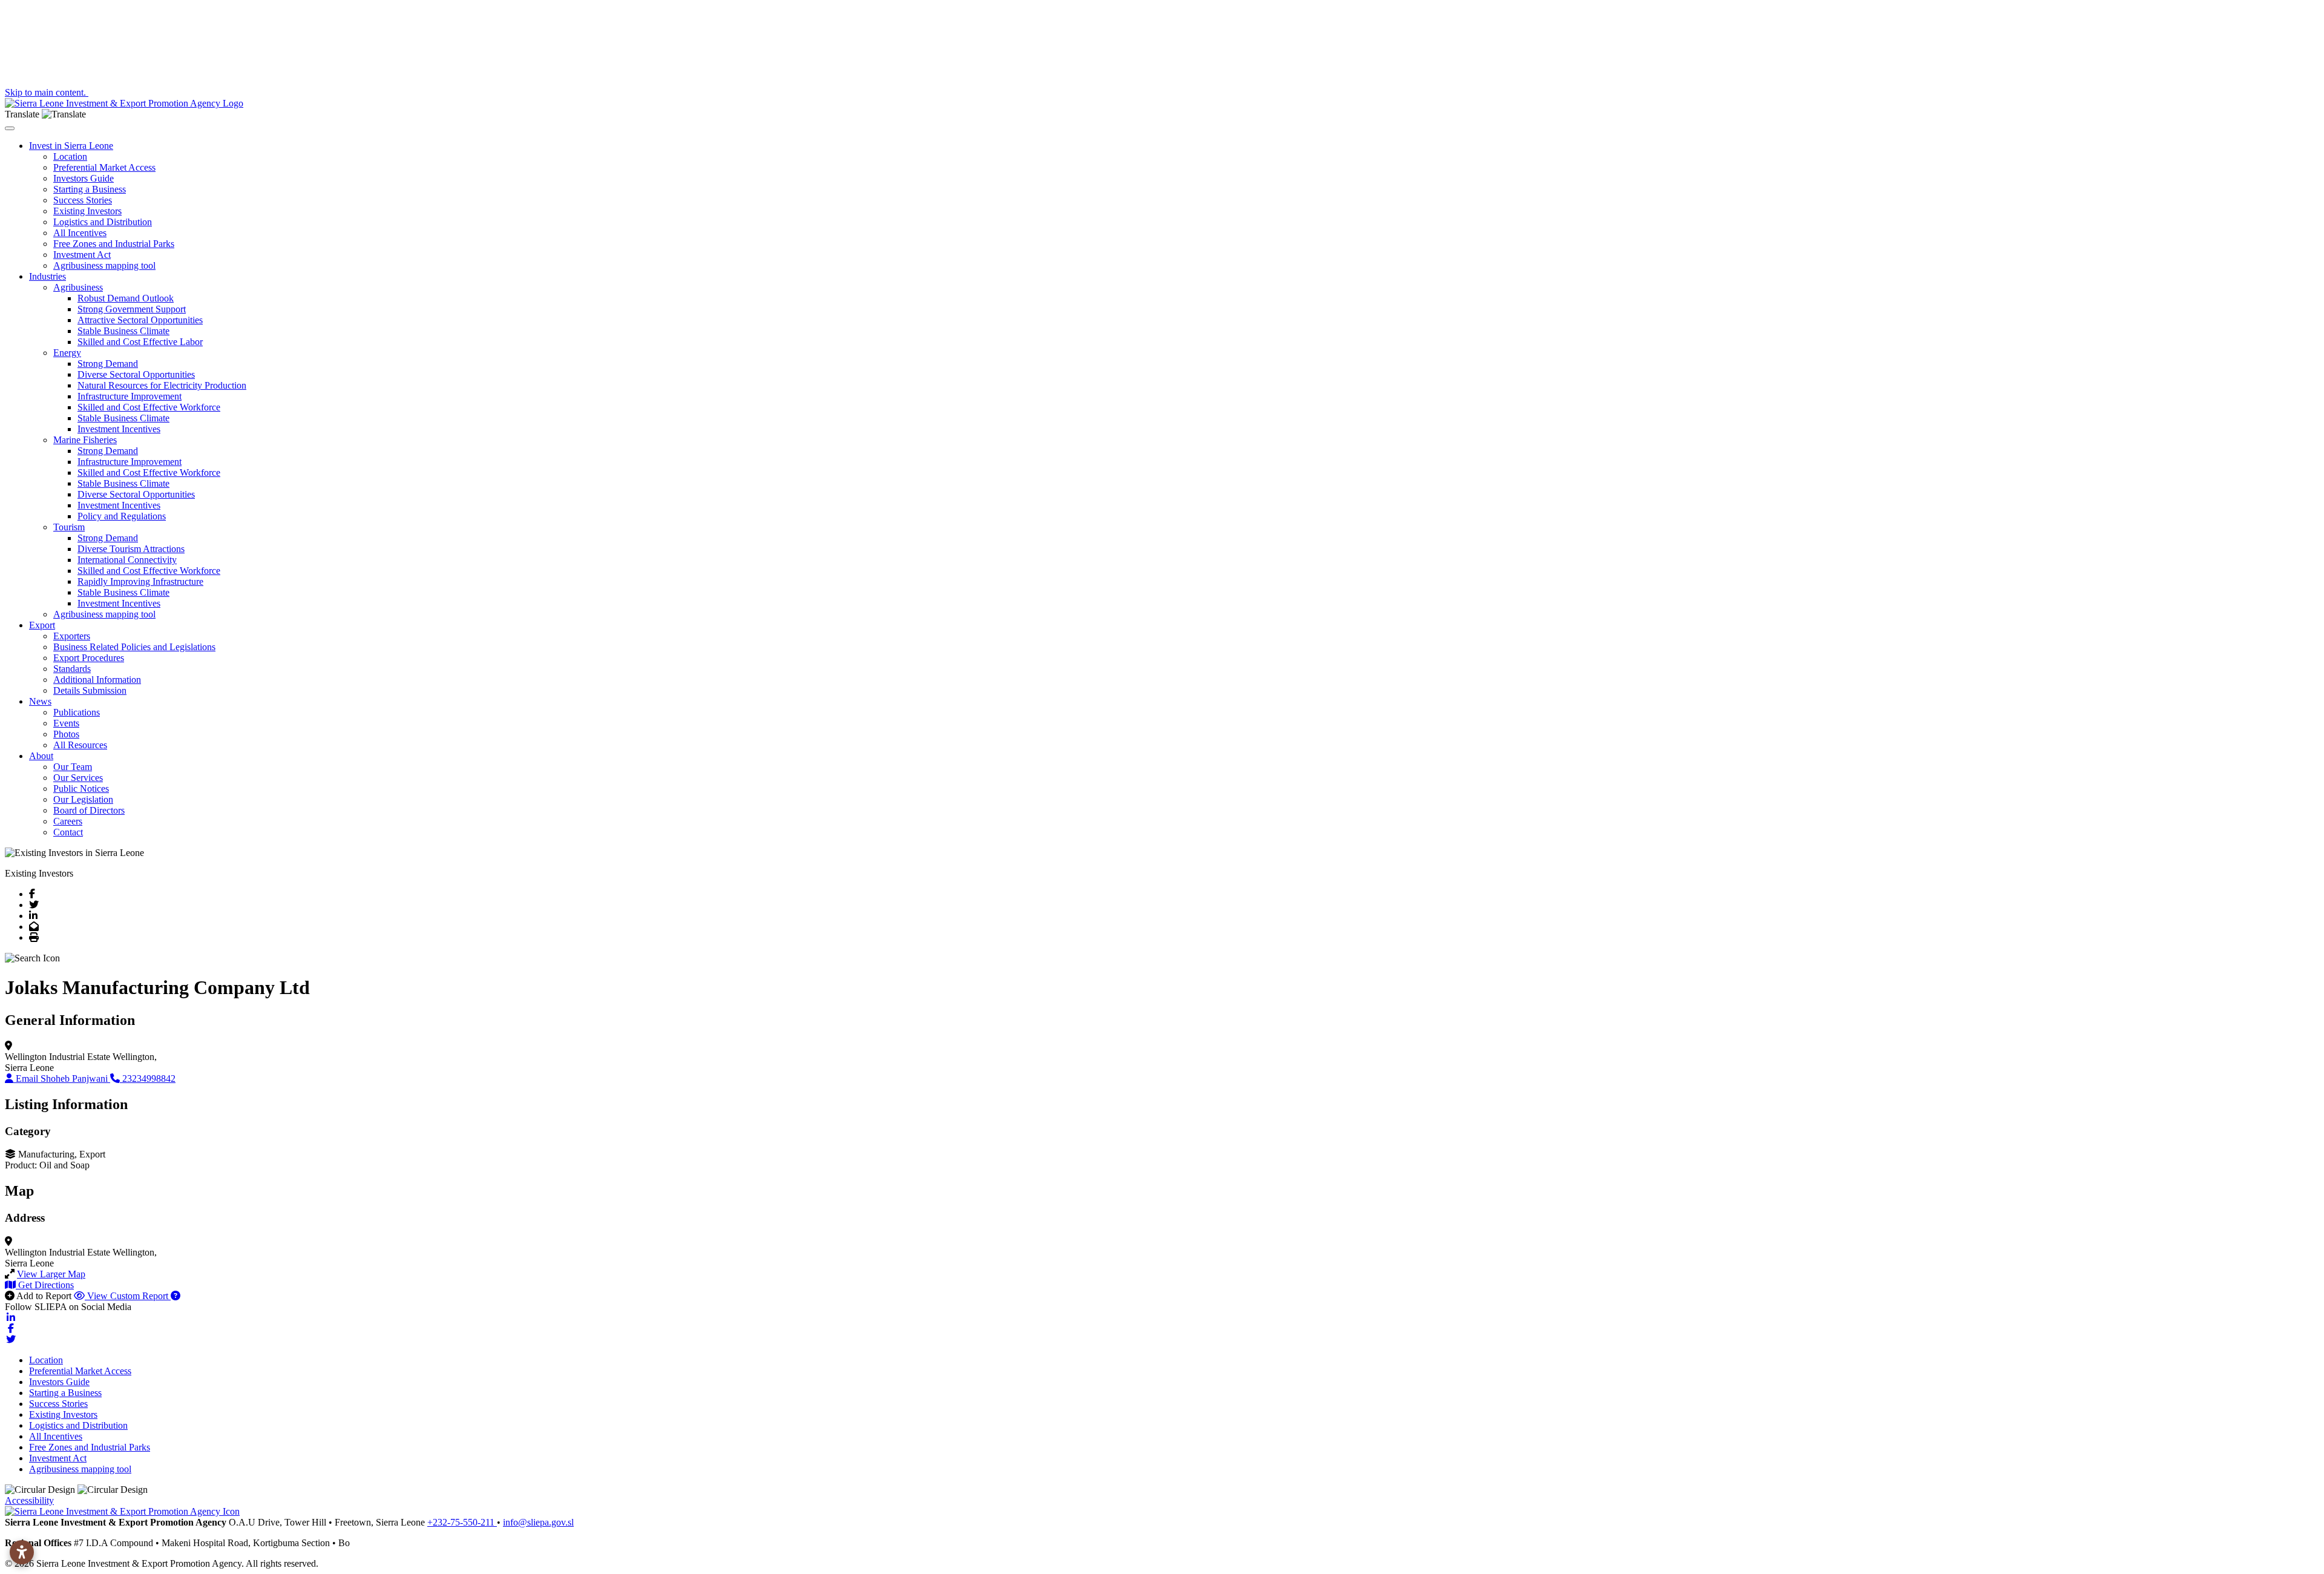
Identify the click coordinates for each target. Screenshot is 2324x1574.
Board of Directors (89, 810)
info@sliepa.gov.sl (538, 1522)
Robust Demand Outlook (126, 298)
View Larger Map (51, 1274)
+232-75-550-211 (462, 1522)
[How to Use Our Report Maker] (176, 1296)
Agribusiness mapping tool (104, 265)
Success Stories (83, 200)
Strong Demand (108, 364)
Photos (66, 734)
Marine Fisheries (85, 440)
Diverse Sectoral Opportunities (136, 374)
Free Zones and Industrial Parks (114, 244)
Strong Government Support (132, 309)
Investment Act (82, 255)
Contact (68, 832)
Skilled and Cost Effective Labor (140, 342)
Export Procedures (89, 658)
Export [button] (42, 625)
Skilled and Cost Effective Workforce (149, 407)
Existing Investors (87, 211)
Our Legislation (83, 799)
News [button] (40, 701)
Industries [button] (48, 276)
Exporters (72, 636)
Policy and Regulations (122, 516)
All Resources (80, 745)
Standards (72, 669)
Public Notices (81, 789)
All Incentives (80, 233)
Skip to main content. (47, 92)
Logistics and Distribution (103, 222)
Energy (67, 353)
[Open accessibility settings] (22, 1552)
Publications (77, 712)
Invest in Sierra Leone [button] (71, 146)
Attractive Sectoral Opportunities (140, 320)
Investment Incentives (119, 429)
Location (70, 156)
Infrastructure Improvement (130, 396)
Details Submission (90, 690)
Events (66, 723)
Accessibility (29, 1500)
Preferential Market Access (104, 167)
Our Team (73, 767)
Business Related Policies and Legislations (134, 647)
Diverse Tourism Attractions (131, 549)
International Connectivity (127, 560)
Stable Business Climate (123, 331)
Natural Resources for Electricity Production (162, 385)
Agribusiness (78, 287)
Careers (68, 821)
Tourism (69, 527)
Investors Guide (84, 178)
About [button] (41, 756)
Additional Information (97, 680)
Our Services (78, 778)
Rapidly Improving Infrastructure (140, 581)
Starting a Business (90, 189)
